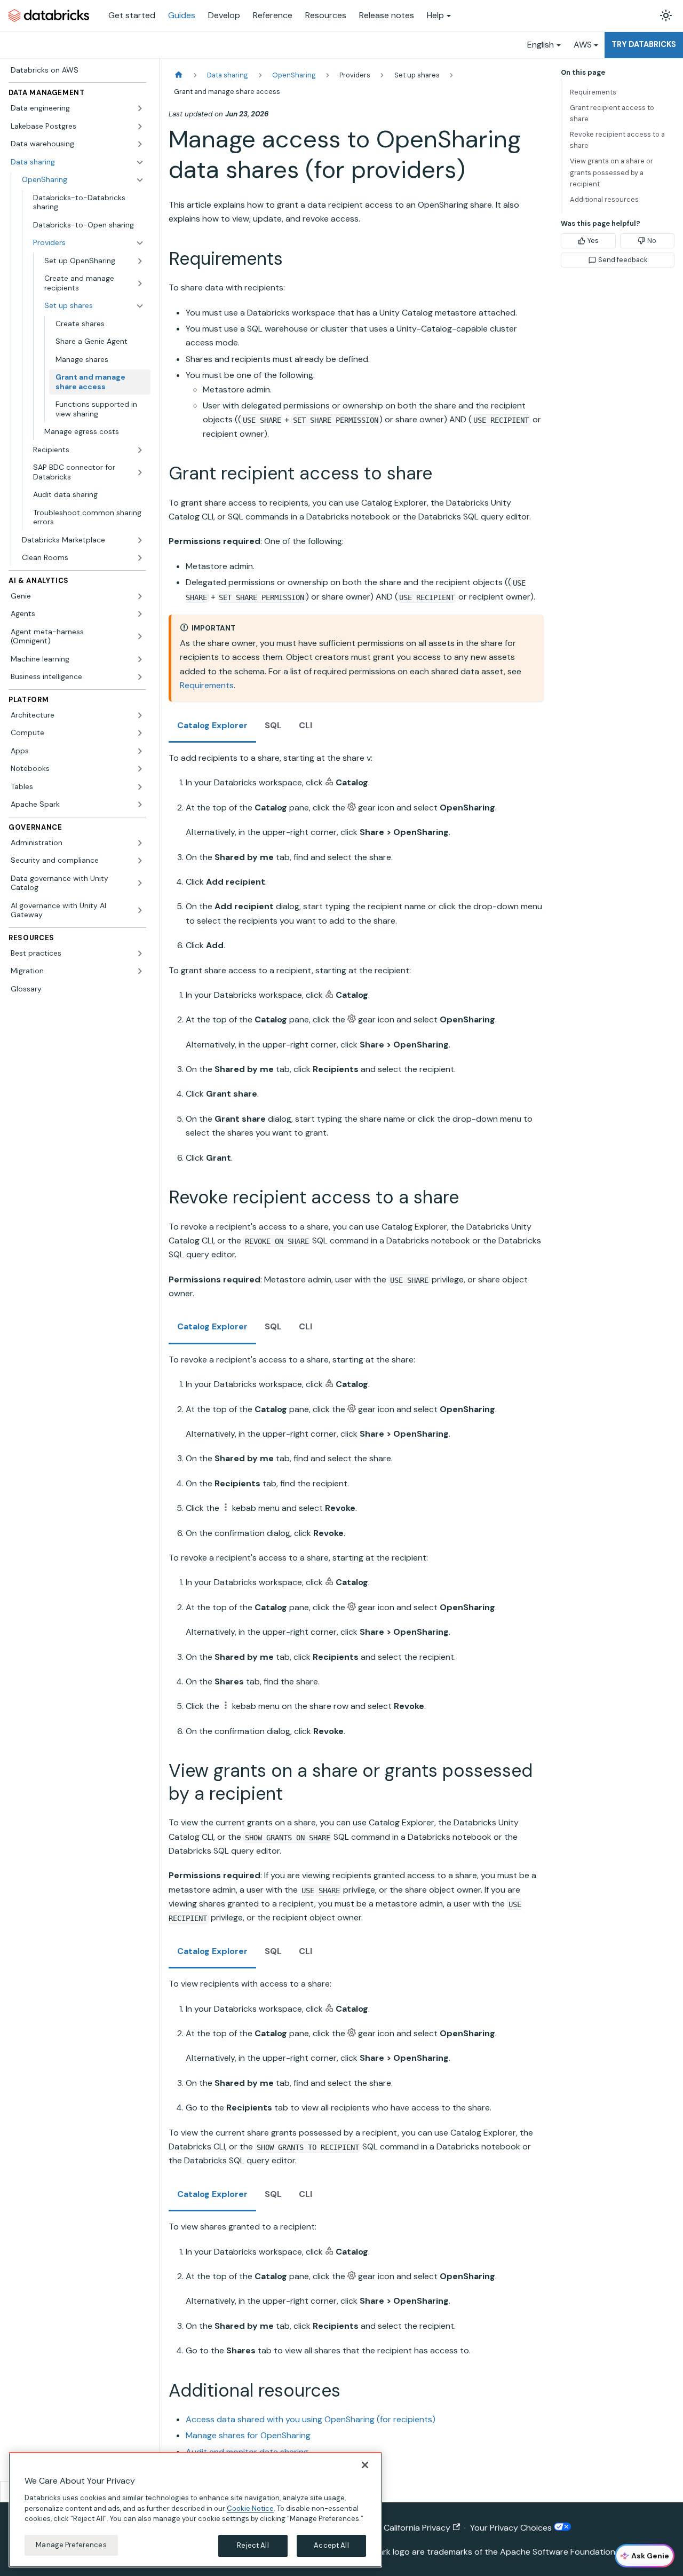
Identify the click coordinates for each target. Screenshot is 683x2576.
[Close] (365, 2465)
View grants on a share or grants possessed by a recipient (611, 172)
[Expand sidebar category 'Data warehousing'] (140, 144)
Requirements (207, 685)
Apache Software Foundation (558, 2552)
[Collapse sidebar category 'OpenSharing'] (140, 180)
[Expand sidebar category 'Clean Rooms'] (140, 558)
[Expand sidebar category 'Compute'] (140, 733)
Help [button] (435, 15)
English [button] (541, 45)
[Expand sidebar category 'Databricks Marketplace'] (140, 540)
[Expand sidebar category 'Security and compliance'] (140, 861)
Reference (273, 15)
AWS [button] (583, 45)
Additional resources (604, 199)
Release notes (387, 15)
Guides (182, 15)
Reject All (253, 2545)
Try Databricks (644, 44)
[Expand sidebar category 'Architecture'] (140, 715)
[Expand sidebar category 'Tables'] (140, 787)
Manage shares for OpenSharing (248, 2435)
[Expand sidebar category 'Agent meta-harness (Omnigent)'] (140, 637)
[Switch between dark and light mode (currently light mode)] (666, 15)
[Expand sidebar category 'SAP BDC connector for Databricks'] (140, 472)
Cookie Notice (250, 2508)
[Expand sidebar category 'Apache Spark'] (140, 805)
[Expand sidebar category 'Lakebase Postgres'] (140, 127)
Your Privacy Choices (512, 2528)
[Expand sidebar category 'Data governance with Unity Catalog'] (140, 883)
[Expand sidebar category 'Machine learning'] (140, 659)
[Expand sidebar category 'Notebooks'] (140, 769)
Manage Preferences (71, 2545)
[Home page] (179, 75)
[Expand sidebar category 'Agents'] (140, 614)
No (652, 241)
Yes (593, 241)
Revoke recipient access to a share (617, 140)
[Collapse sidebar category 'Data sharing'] (140, 162)
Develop (224, 15)
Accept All (331, 2545)
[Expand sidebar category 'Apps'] (140, 751)
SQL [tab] (273, 725)
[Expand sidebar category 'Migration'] (140, 971)
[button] (89, 243)
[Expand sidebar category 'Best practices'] (140, 954)
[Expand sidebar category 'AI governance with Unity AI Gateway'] (140, 911)
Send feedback (623, 260)
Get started (132, 15)
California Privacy (417, 2528)
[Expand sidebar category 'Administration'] (140, 843)
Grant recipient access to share (612, 113)
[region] (195, 2510)
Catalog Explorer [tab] (212, 725)
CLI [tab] (305, 725)
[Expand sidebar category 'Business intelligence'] (140, 677)
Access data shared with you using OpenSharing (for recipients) (311, 2419)
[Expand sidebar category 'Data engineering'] (140, 108)
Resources (326, 15)
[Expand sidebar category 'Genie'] (140, 596)
